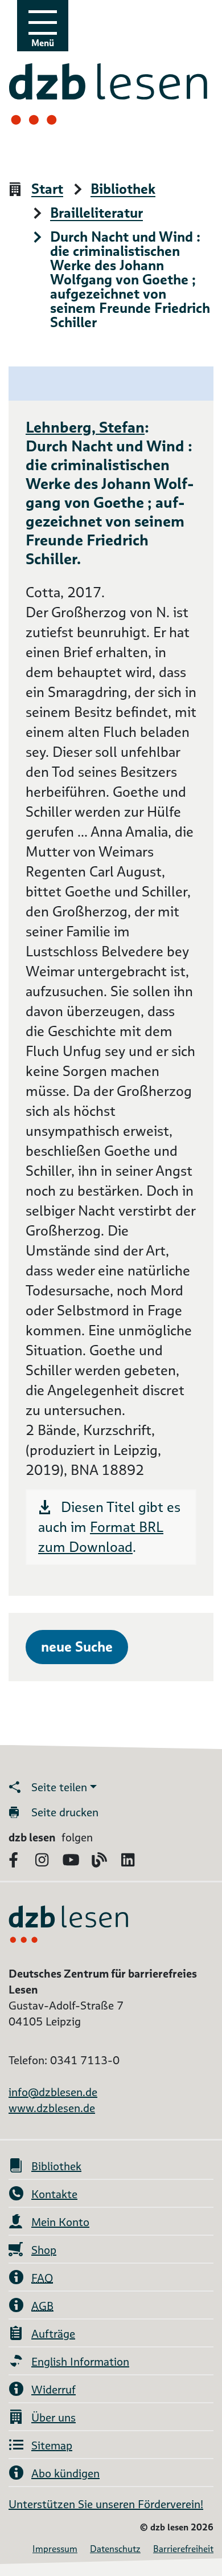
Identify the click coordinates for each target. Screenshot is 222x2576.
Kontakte (54, 2194)
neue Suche (77, 1647)
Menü (43, 43)
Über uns (54, 2418)
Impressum (55, 2549)
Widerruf (54, 2390)
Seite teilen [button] (59, 1787)
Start (47, 189)
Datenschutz (115, 2549)
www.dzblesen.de (52, 2108)
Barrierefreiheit (183, 2549)
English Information (80, 2362)
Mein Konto (60, 2222)
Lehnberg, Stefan (85, 427)
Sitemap (52, 2445)
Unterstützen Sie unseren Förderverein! (106, 2504)
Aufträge (53, 2334)
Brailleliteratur (96, 213)
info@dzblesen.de (53, 2092)
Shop (44, 2250)
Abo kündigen (65, 2473)
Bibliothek (123, 189)
